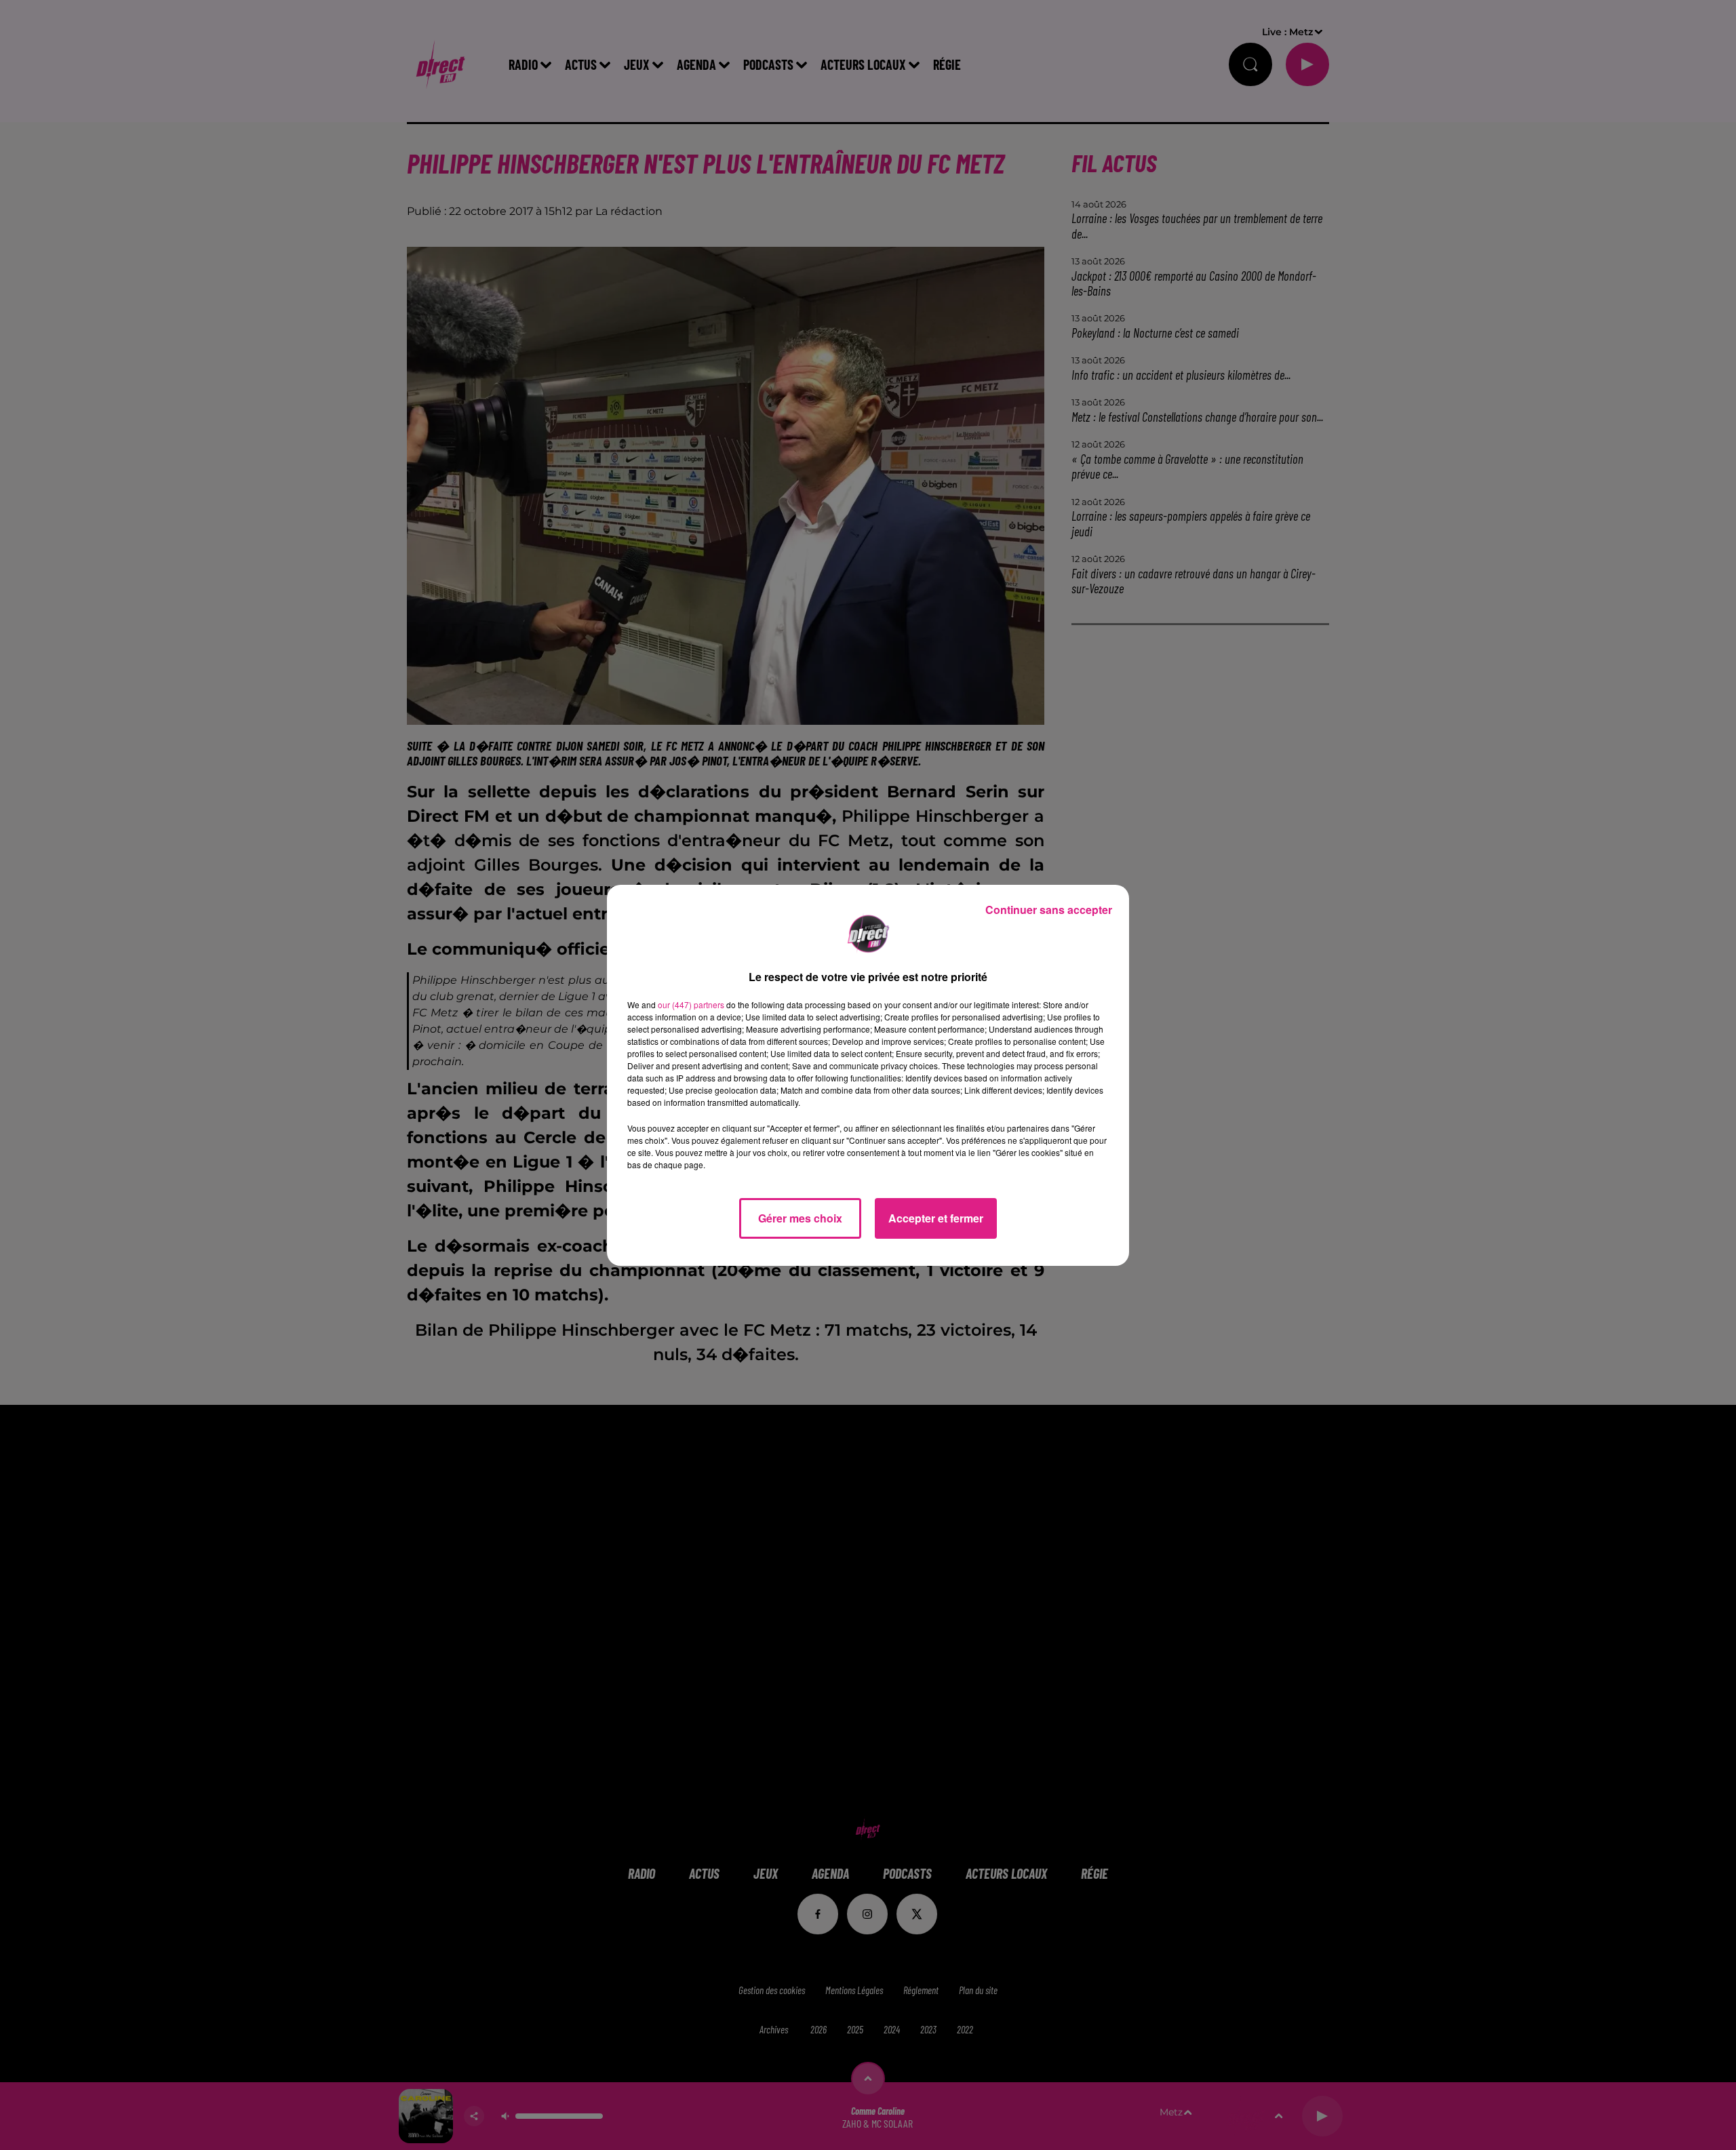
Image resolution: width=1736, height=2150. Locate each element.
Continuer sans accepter (1049, 910)
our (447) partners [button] (691, 1004)
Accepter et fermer (936, 1218)
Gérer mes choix (800, 1218)
